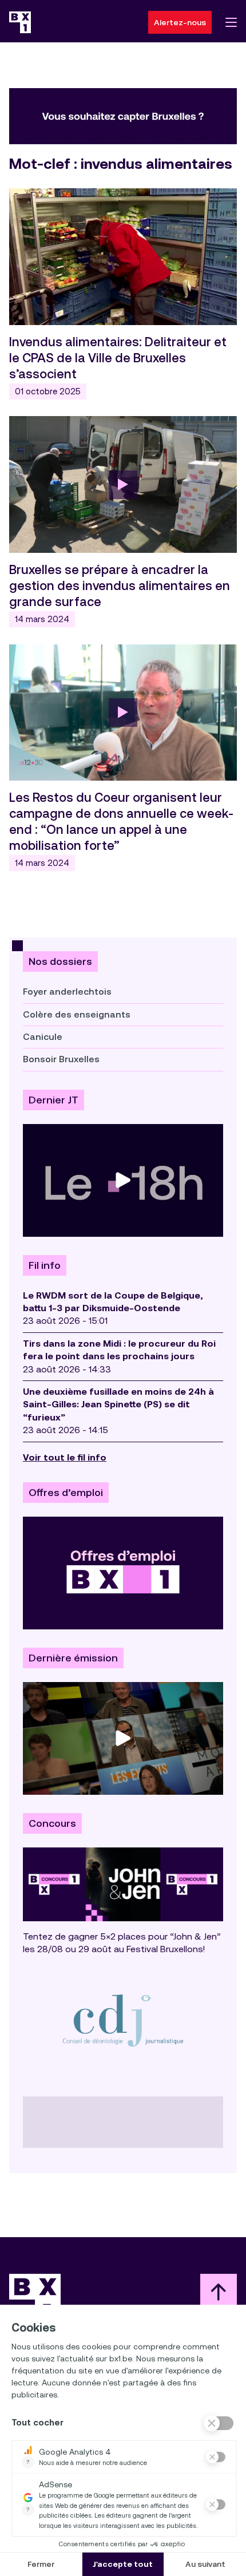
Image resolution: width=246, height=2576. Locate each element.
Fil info (45, 1265)
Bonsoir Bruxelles (61, 1059)
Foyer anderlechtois (67, 992)
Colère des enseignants (77, 1014)
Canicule (43, 1037)
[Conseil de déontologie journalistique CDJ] (123, 2020)
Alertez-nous (180, 22)
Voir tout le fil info (65, 1457)
